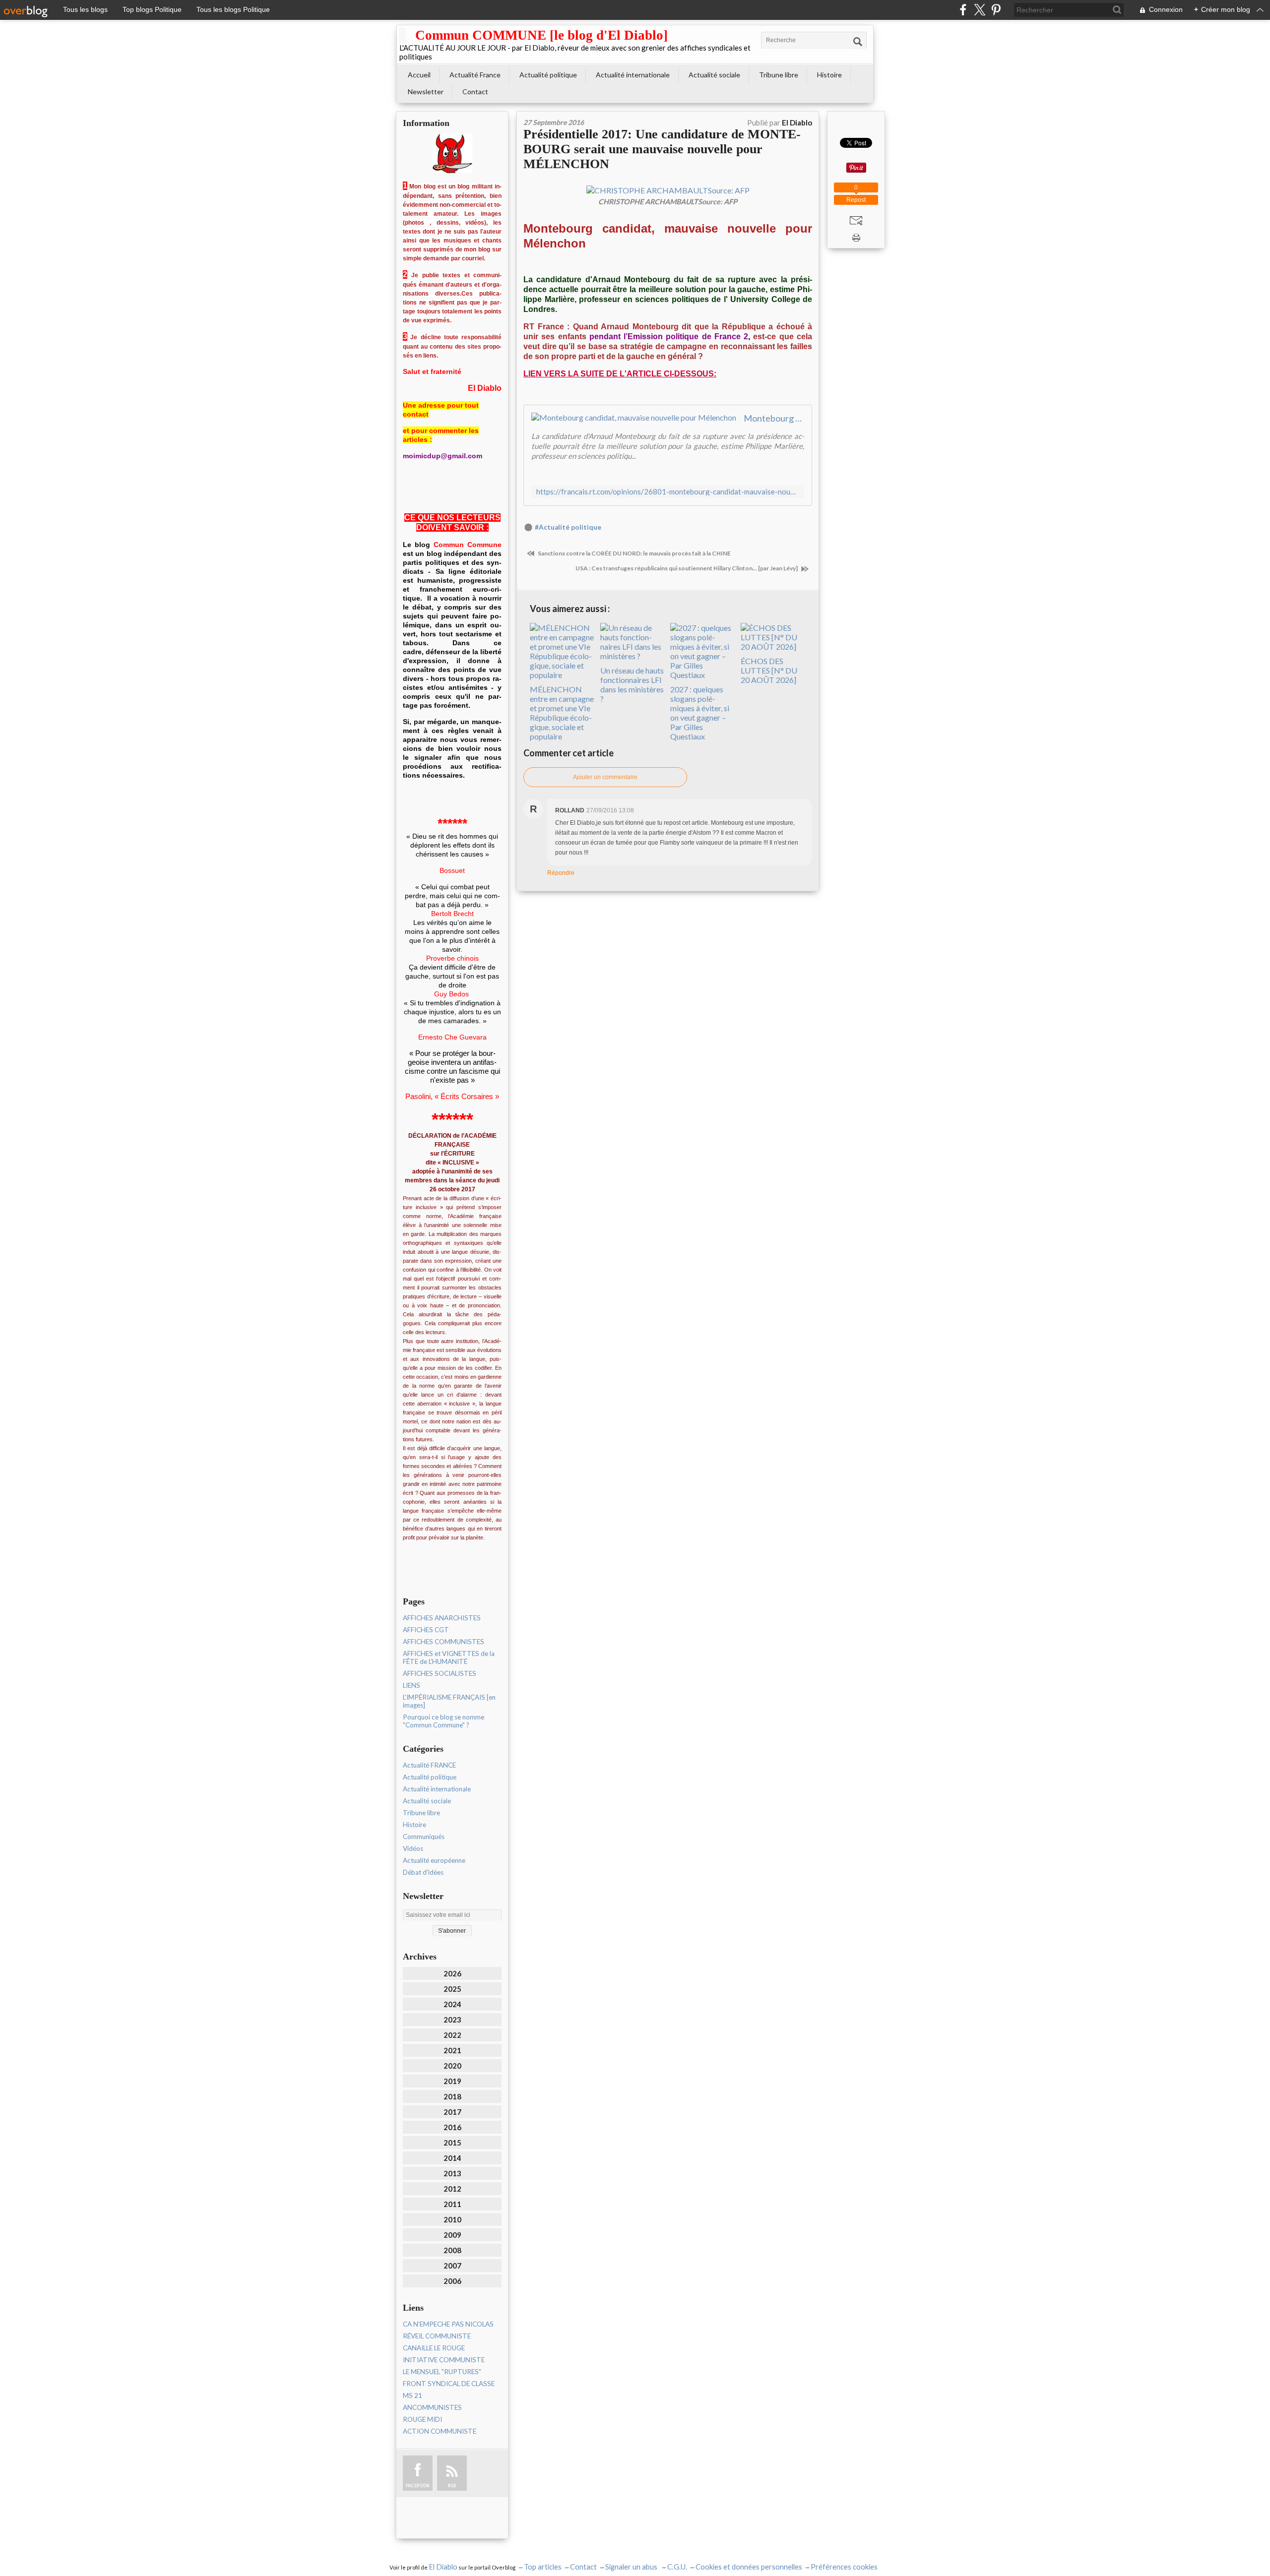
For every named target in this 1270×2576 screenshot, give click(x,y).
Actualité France (475, 75)
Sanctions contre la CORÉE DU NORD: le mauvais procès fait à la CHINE (634, 553)
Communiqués (424, 1837)
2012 (452, 2189)
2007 (452, 2266)
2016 (452, 2127)
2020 (452, 2066)
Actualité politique (548, 75)
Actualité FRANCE (429, 1765)
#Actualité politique (568, 527)
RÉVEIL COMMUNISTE (437, 2336)
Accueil (419, 75)
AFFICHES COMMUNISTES (444, 1642)
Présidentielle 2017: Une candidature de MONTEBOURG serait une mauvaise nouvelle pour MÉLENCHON (662, 149)
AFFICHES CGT (426, 1630)
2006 (452, 2281)
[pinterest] (996, 10)
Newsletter (426, 92)
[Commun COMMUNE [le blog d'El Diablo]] (402, 35)
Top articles (543, 2567)
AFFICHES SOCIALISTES (440, 1673)
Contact (475, 92)
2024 (452, 2004)
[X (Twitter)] (980, 10)
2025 (452, 1989)
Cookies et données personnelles (749, 2567)
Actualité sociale (714, 75)
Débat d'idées (423, 1872)
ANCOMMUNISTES (432, 2407)
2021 (452, 2050)
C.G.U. (677, 2567)
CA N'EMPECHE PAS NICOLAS (448, 2324)
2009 (452, 2235)
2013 (452, 2173)
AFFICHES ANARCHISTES (442, 1618)
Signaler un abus (632, 2567)
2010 (452, 2219)
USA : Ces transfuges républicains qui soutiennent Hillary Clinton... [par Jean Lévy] (687, 568)
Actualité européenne (434, 1860)
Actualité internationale (633, 75)
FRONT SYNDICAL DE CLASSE (449, 2384)
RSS (452, 2485)
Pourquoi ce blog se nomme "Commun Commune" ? (444, 1721)
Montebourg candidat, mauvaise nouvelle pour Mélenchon (774, 418)
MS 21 (413, 2395)
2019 (452, 2081)
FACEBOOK (418, 2485)
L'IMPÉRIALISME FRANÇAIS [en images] (449, 1701)
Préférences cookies (844, 2567)
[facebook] (963, 10)
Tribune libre (779, 75)
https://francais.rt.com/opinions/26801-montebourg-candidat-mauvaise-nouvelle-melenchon (668, 492)
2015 (452, 2143)
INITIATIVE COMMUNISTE (444, 2360)
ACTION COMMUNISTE (440, 2431)
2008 (452, 2250)
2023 (452, 2020)
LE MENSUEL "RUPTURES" (442, 2372)
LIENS (412, 1685)
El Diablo (443, 2567)
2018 (452, 2096)
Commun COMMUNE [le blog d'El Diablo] (541, 35)
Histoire (829, 75)
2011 (452, 2204)
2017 (452, 2112)
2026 (452, 1973)
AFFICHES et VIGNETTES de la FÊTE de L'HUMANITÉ (449, 1657)
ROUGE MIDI (422, 2419)
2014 (452, 2158)
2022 (452, 2035)
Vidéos (413, 1848)
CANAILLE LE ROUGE (434, 2348)
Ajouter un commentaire (605, 777)
